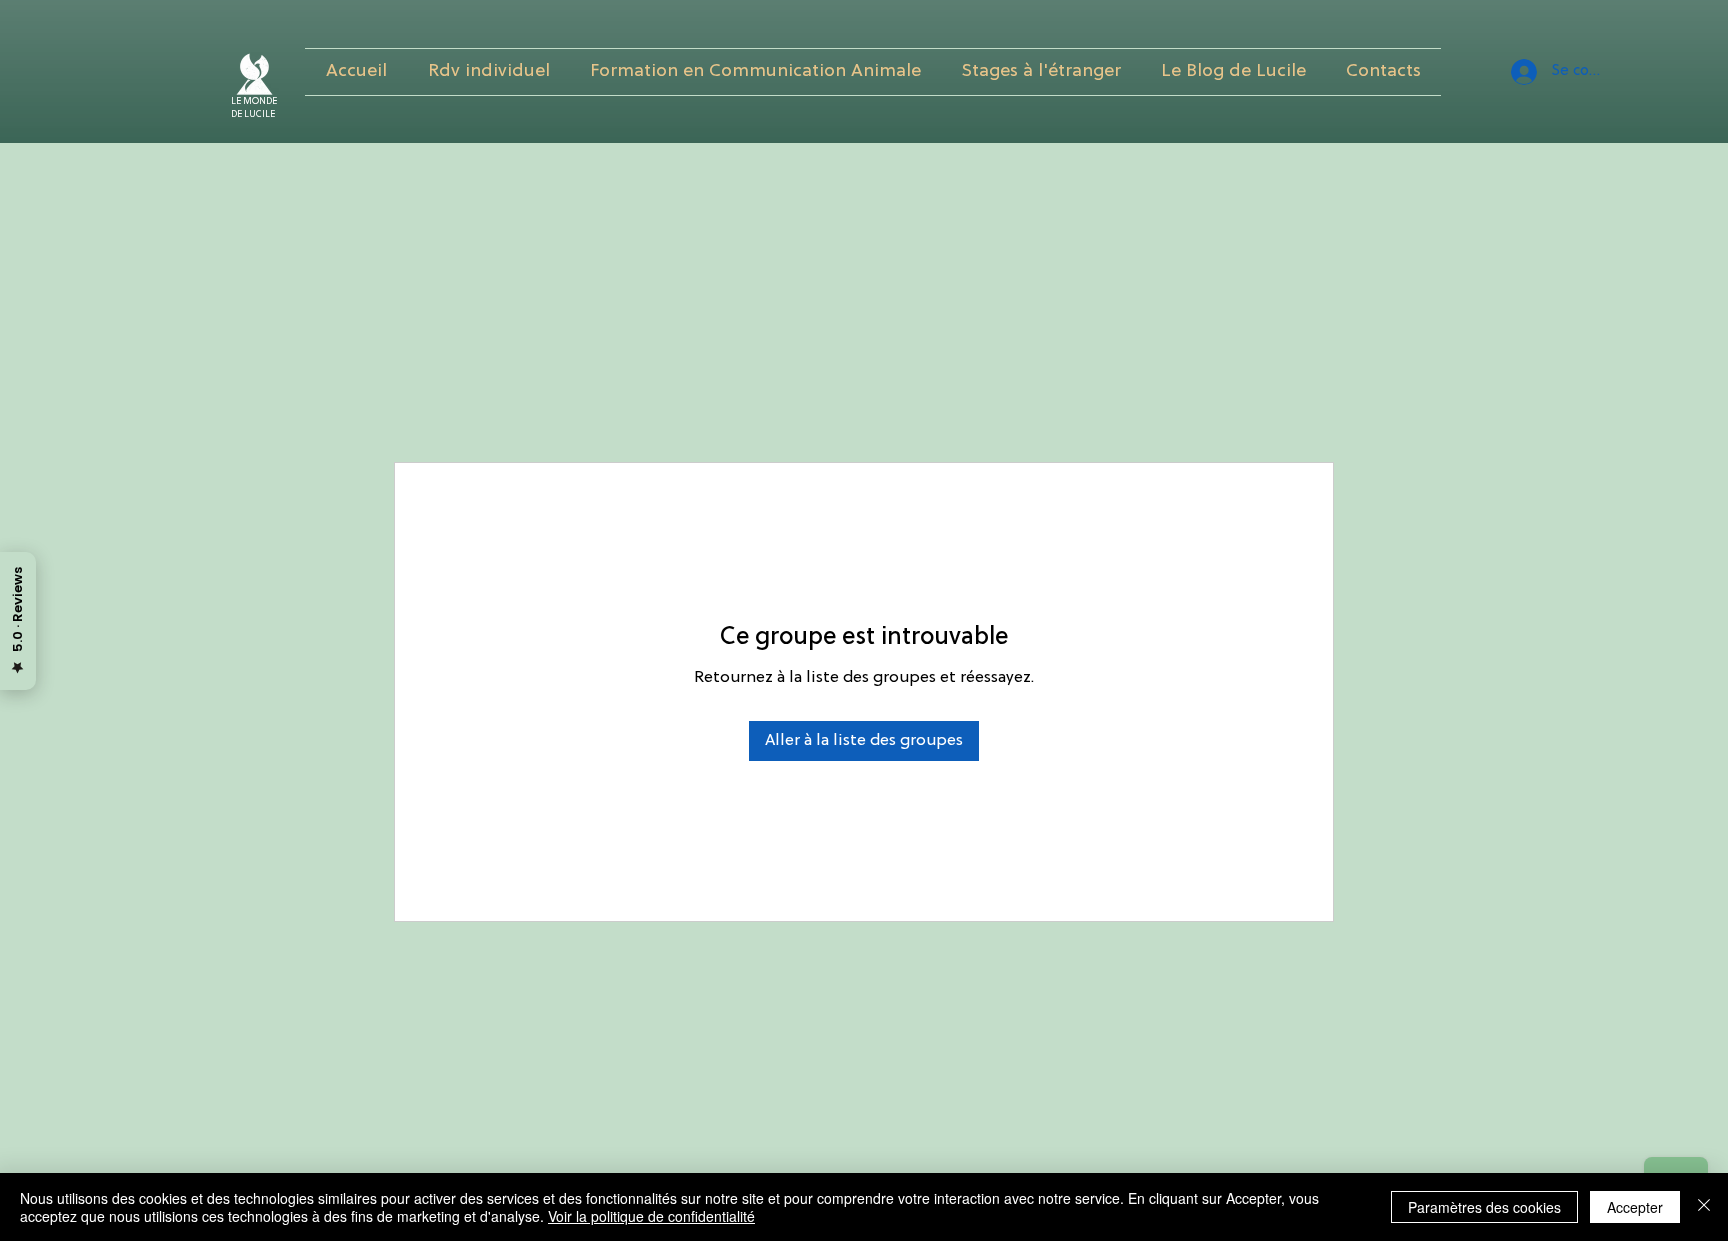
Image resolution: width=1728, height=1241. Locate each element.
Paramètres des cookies (1484, 1207)
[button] (755, 72)
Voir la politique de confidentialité (651, 1216)
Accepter (1635, 1207)
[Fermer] (1704, 1207)
